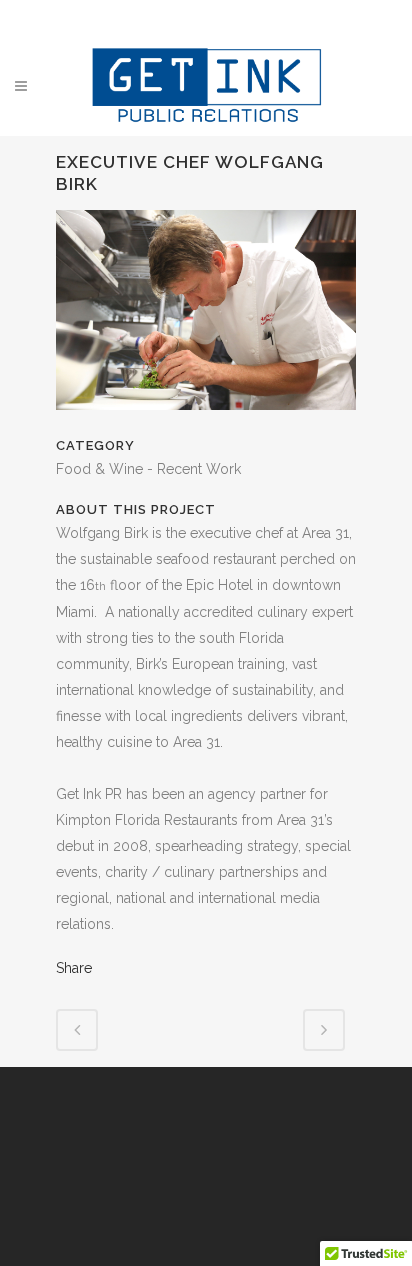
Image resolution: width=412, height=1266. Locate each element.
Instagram (230, 18)
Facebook (154, 18)
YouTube (268, 18)
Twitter (192, 18)
